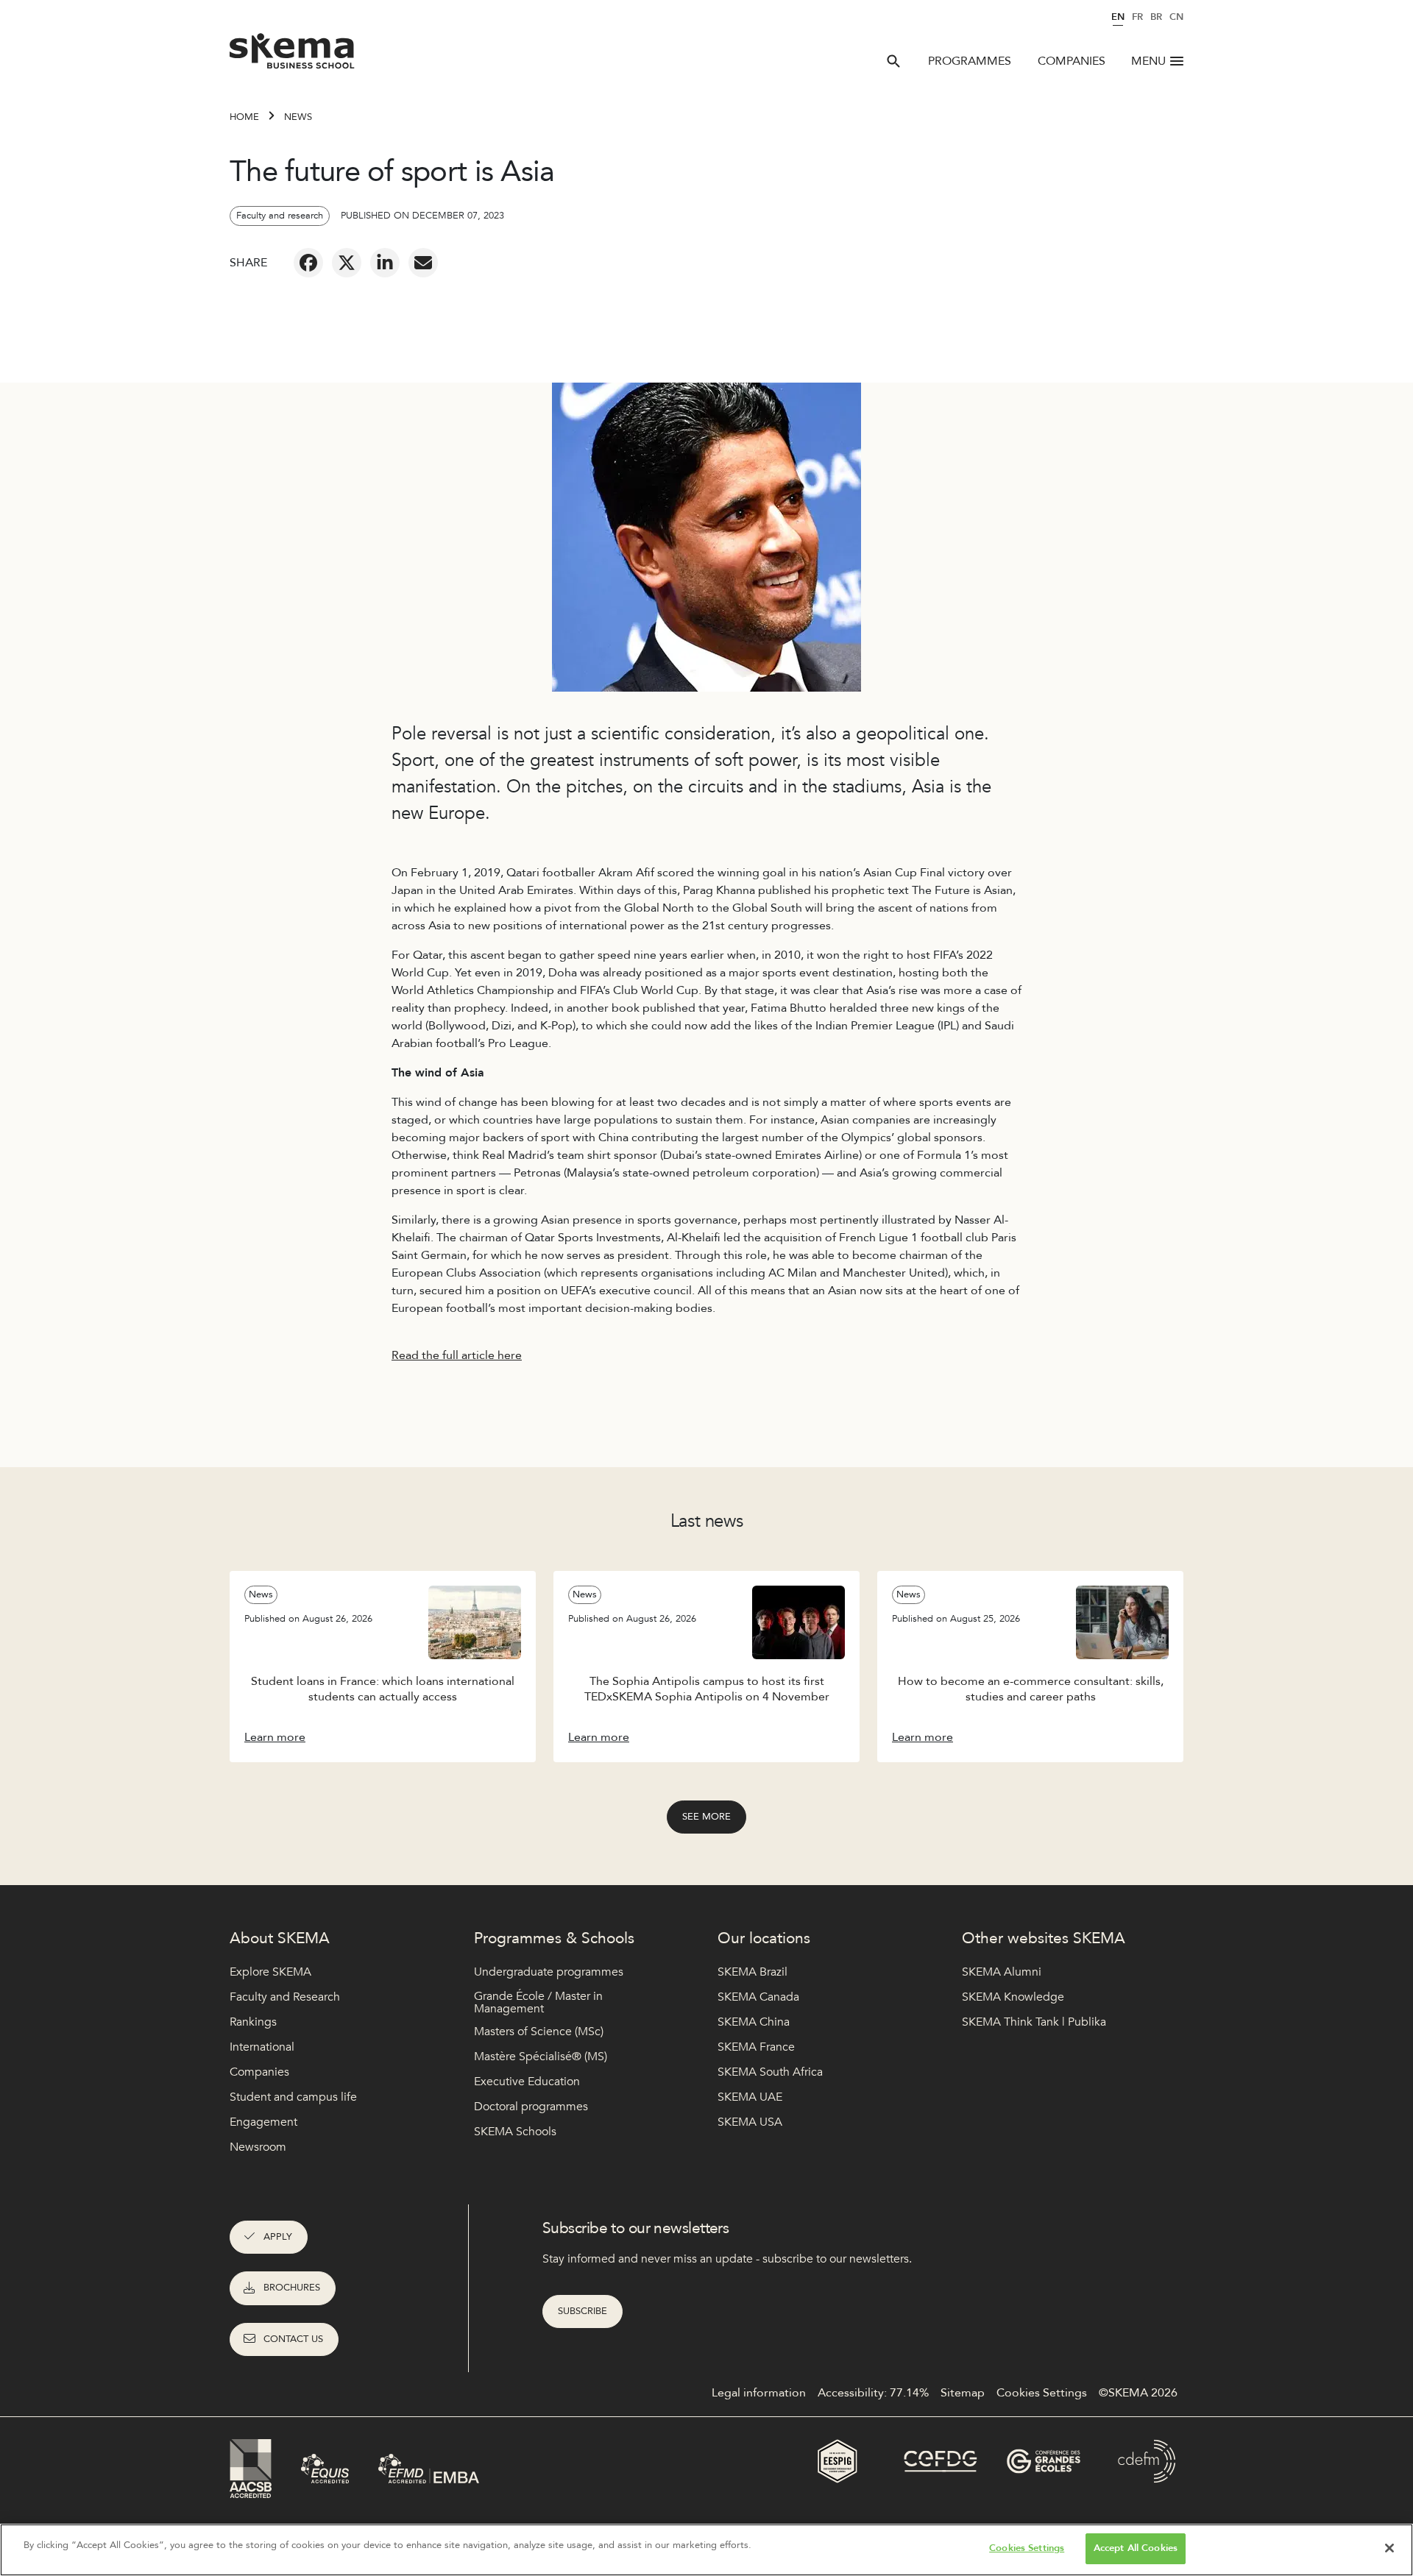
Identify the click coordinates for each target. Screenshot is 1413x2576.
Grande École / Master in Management (538, 2003)
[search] (893, 61)
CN (1176, 17)
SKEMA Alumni (1002, 1972)
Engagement (263, 2122)
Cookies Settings (1027, 2548)
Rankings (253, 2022)
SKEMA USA (750, 2122)
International (262, 2047)
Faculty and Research (285, 1997)
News (298, 117)
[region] (706, 2550)
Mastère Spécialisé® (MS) (541, 2057)
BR (1156, 17)
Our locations (764, 1938)
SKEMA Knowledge (1013, 1997)
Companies (1072, 61)
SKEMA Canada (758, 1997)
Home (244, 117)
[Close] (1389, 2548)
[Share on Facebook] (308, 263)
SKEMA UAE (750, 2097)
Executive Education (527, 2082)
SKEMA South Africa (770, 2072)
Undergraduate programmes (549, 1972)
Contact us (293, 2339)
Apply (278, 2237)
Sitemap (963, 2393)
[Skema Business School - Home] (293, 55)
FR (1137, 17)
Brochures (292, 2288)
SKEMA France (756, 2047)
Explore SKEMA (270, 1972)
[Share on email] (423, 263)
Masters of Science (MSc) (539, 2032)
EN (1118, 17)
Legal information (759, 2393)
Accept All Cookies (1136, 2548)
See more (706, 1817)
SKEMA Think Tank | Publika (1034, 2022)
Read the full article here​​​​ (457, 1355)
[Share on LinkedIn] (385, 263)
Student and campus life (293, 2097)
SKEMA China (754, 2022)
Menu (1148, 61)
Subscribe (582, 2311)
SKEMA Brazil (752, 1972)
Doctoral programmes (531, 2107)
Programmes (970, 61)
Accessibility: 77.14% (873, 2393)
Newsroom (258, 2147)
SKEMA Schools (515, 2132)
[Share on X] (347, 263)
